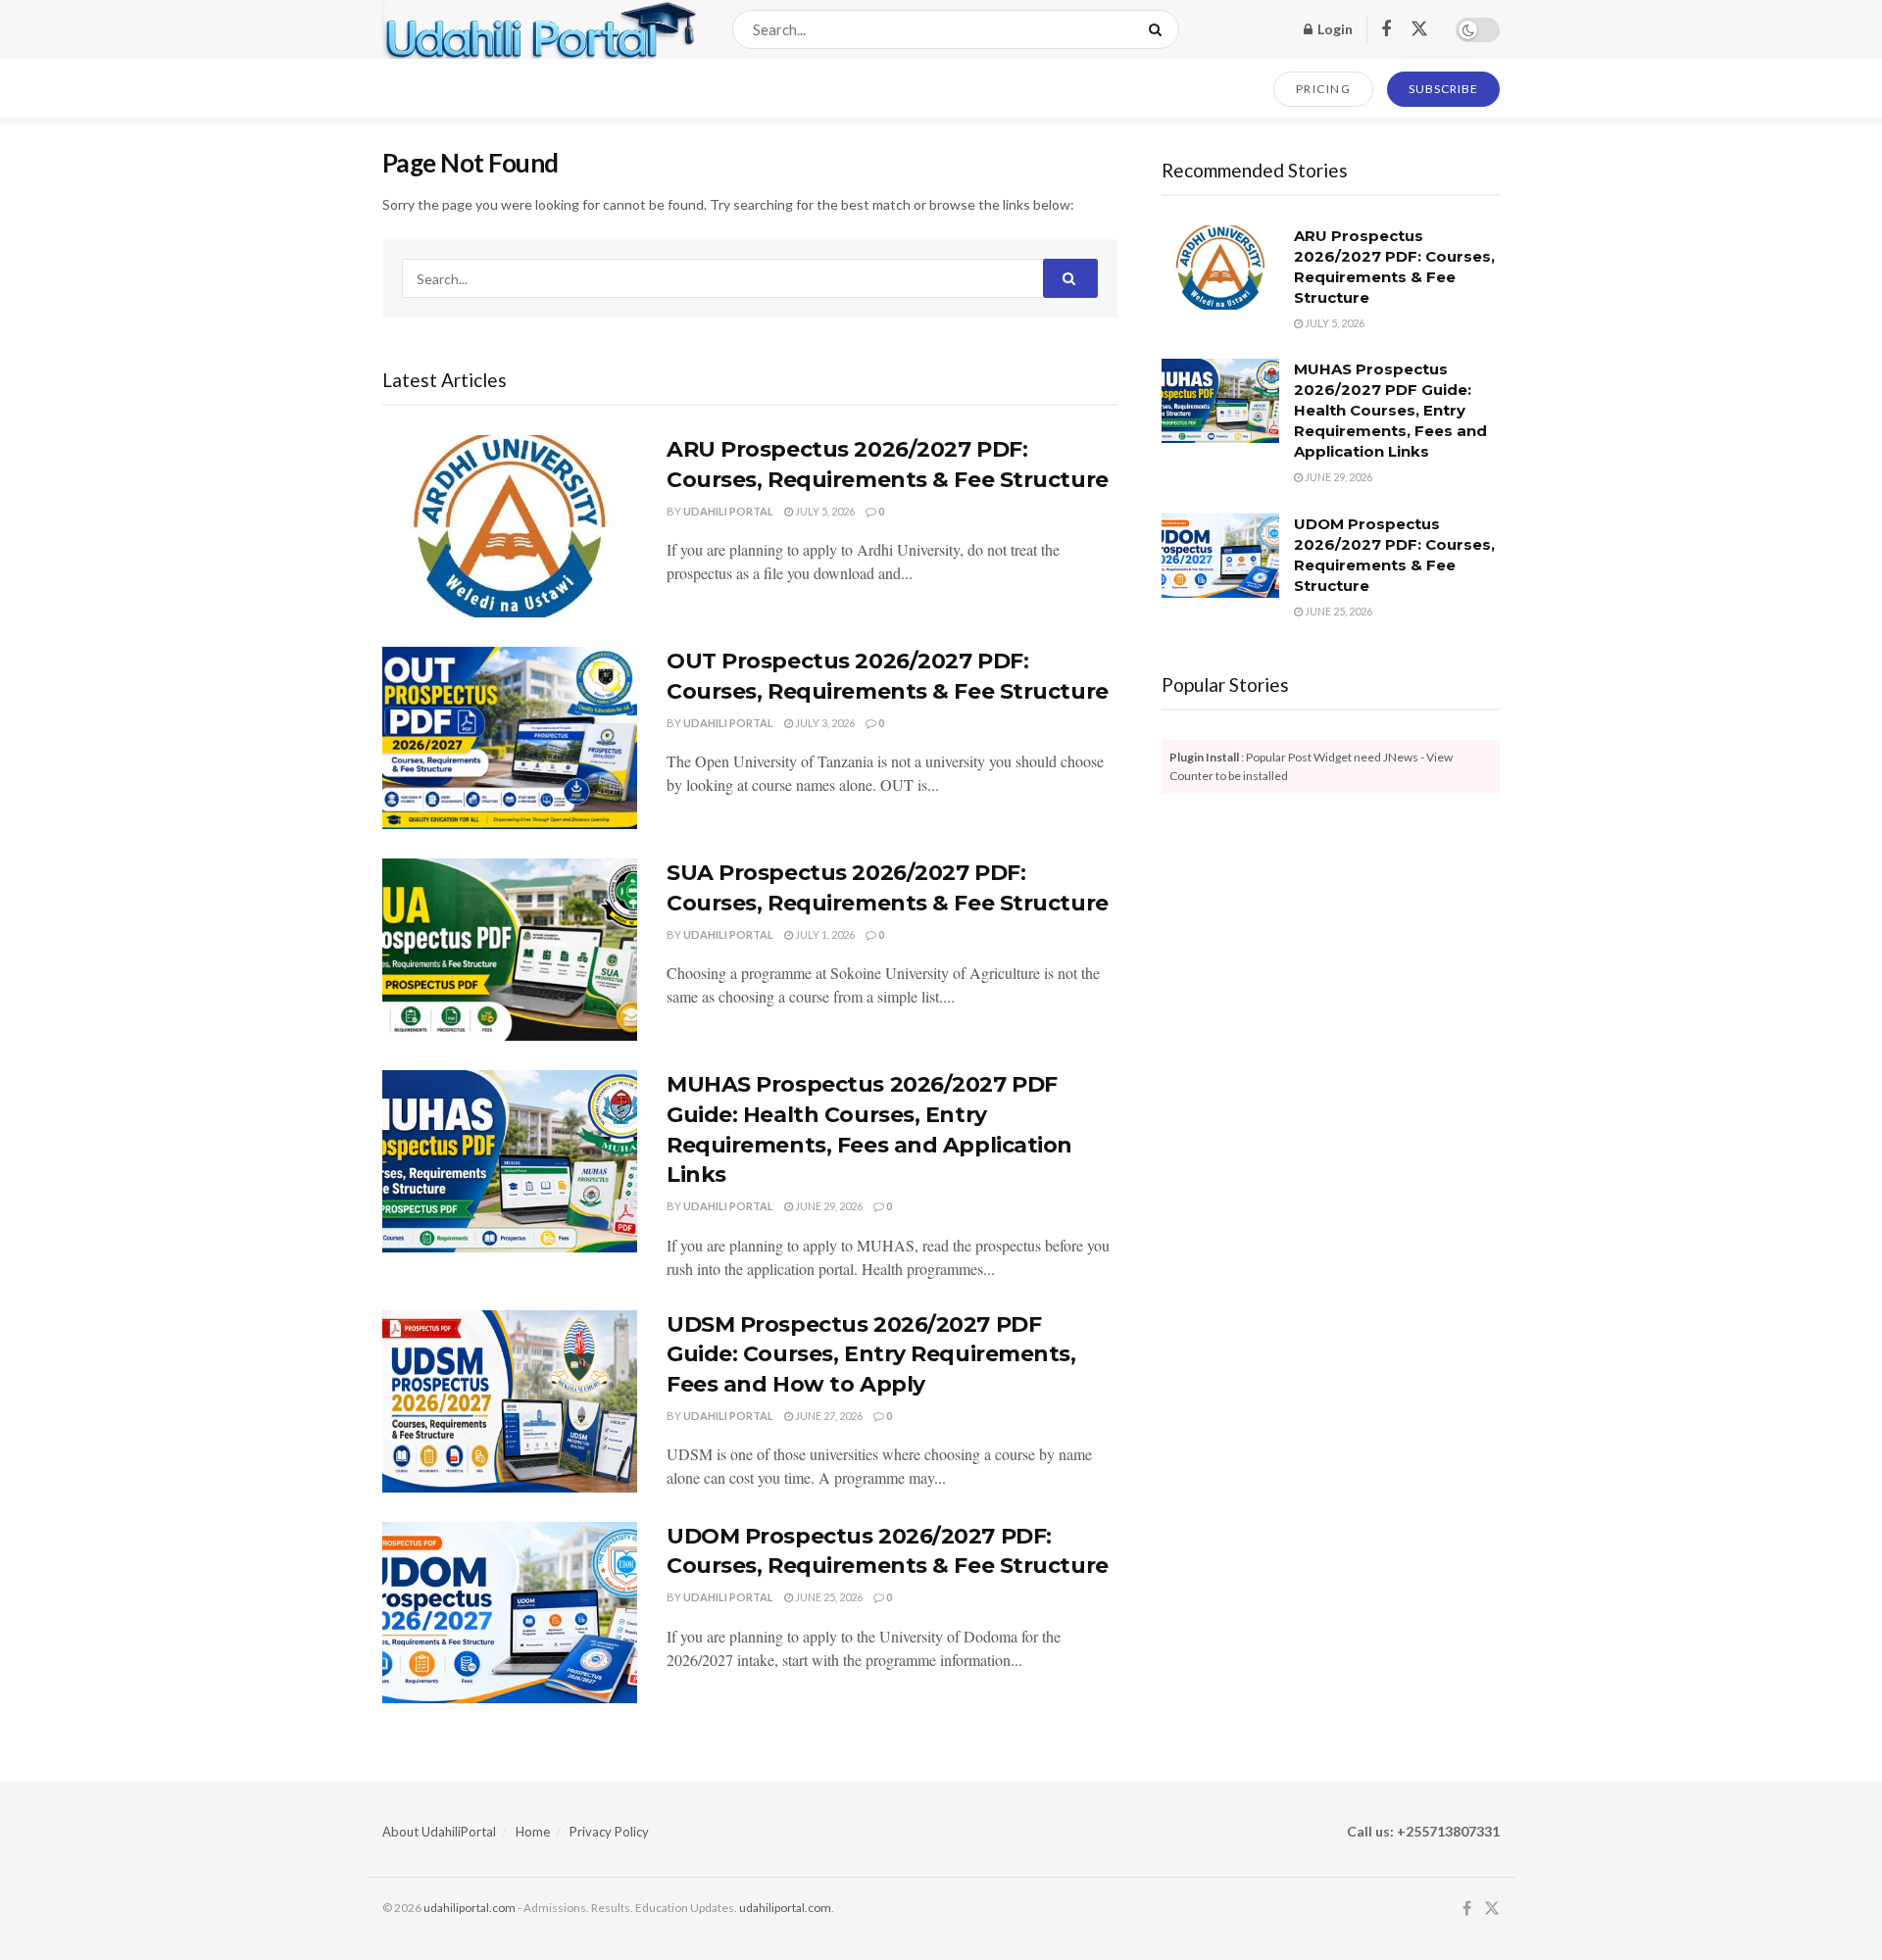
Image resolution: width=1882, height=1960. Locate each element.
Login (1334, 29)
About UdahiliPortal (439, 1832)
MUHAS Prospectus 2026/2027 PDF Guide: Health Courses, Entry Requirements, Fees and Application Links (1390, 410)
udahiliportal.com (470, 1908)
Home (533, 1832)
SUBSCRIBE (1443, 89)
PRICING (1324, 89)
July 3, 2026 (824, 723)
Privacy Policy (609, 1832)
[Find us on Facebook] (1386, 30)
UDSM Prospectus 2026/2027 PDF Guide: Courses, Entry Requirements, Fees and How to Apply (871, 1355)
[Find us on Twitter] (1419, 29)
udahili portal (728, 511)
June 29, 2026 (828, 1206)
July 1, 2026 (824, 934)
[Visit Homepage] (540, 29)
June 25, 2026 (828, 1597)
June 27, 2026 (828, 1416)
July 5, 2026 (824, 511)
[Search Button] (1159, 29)
